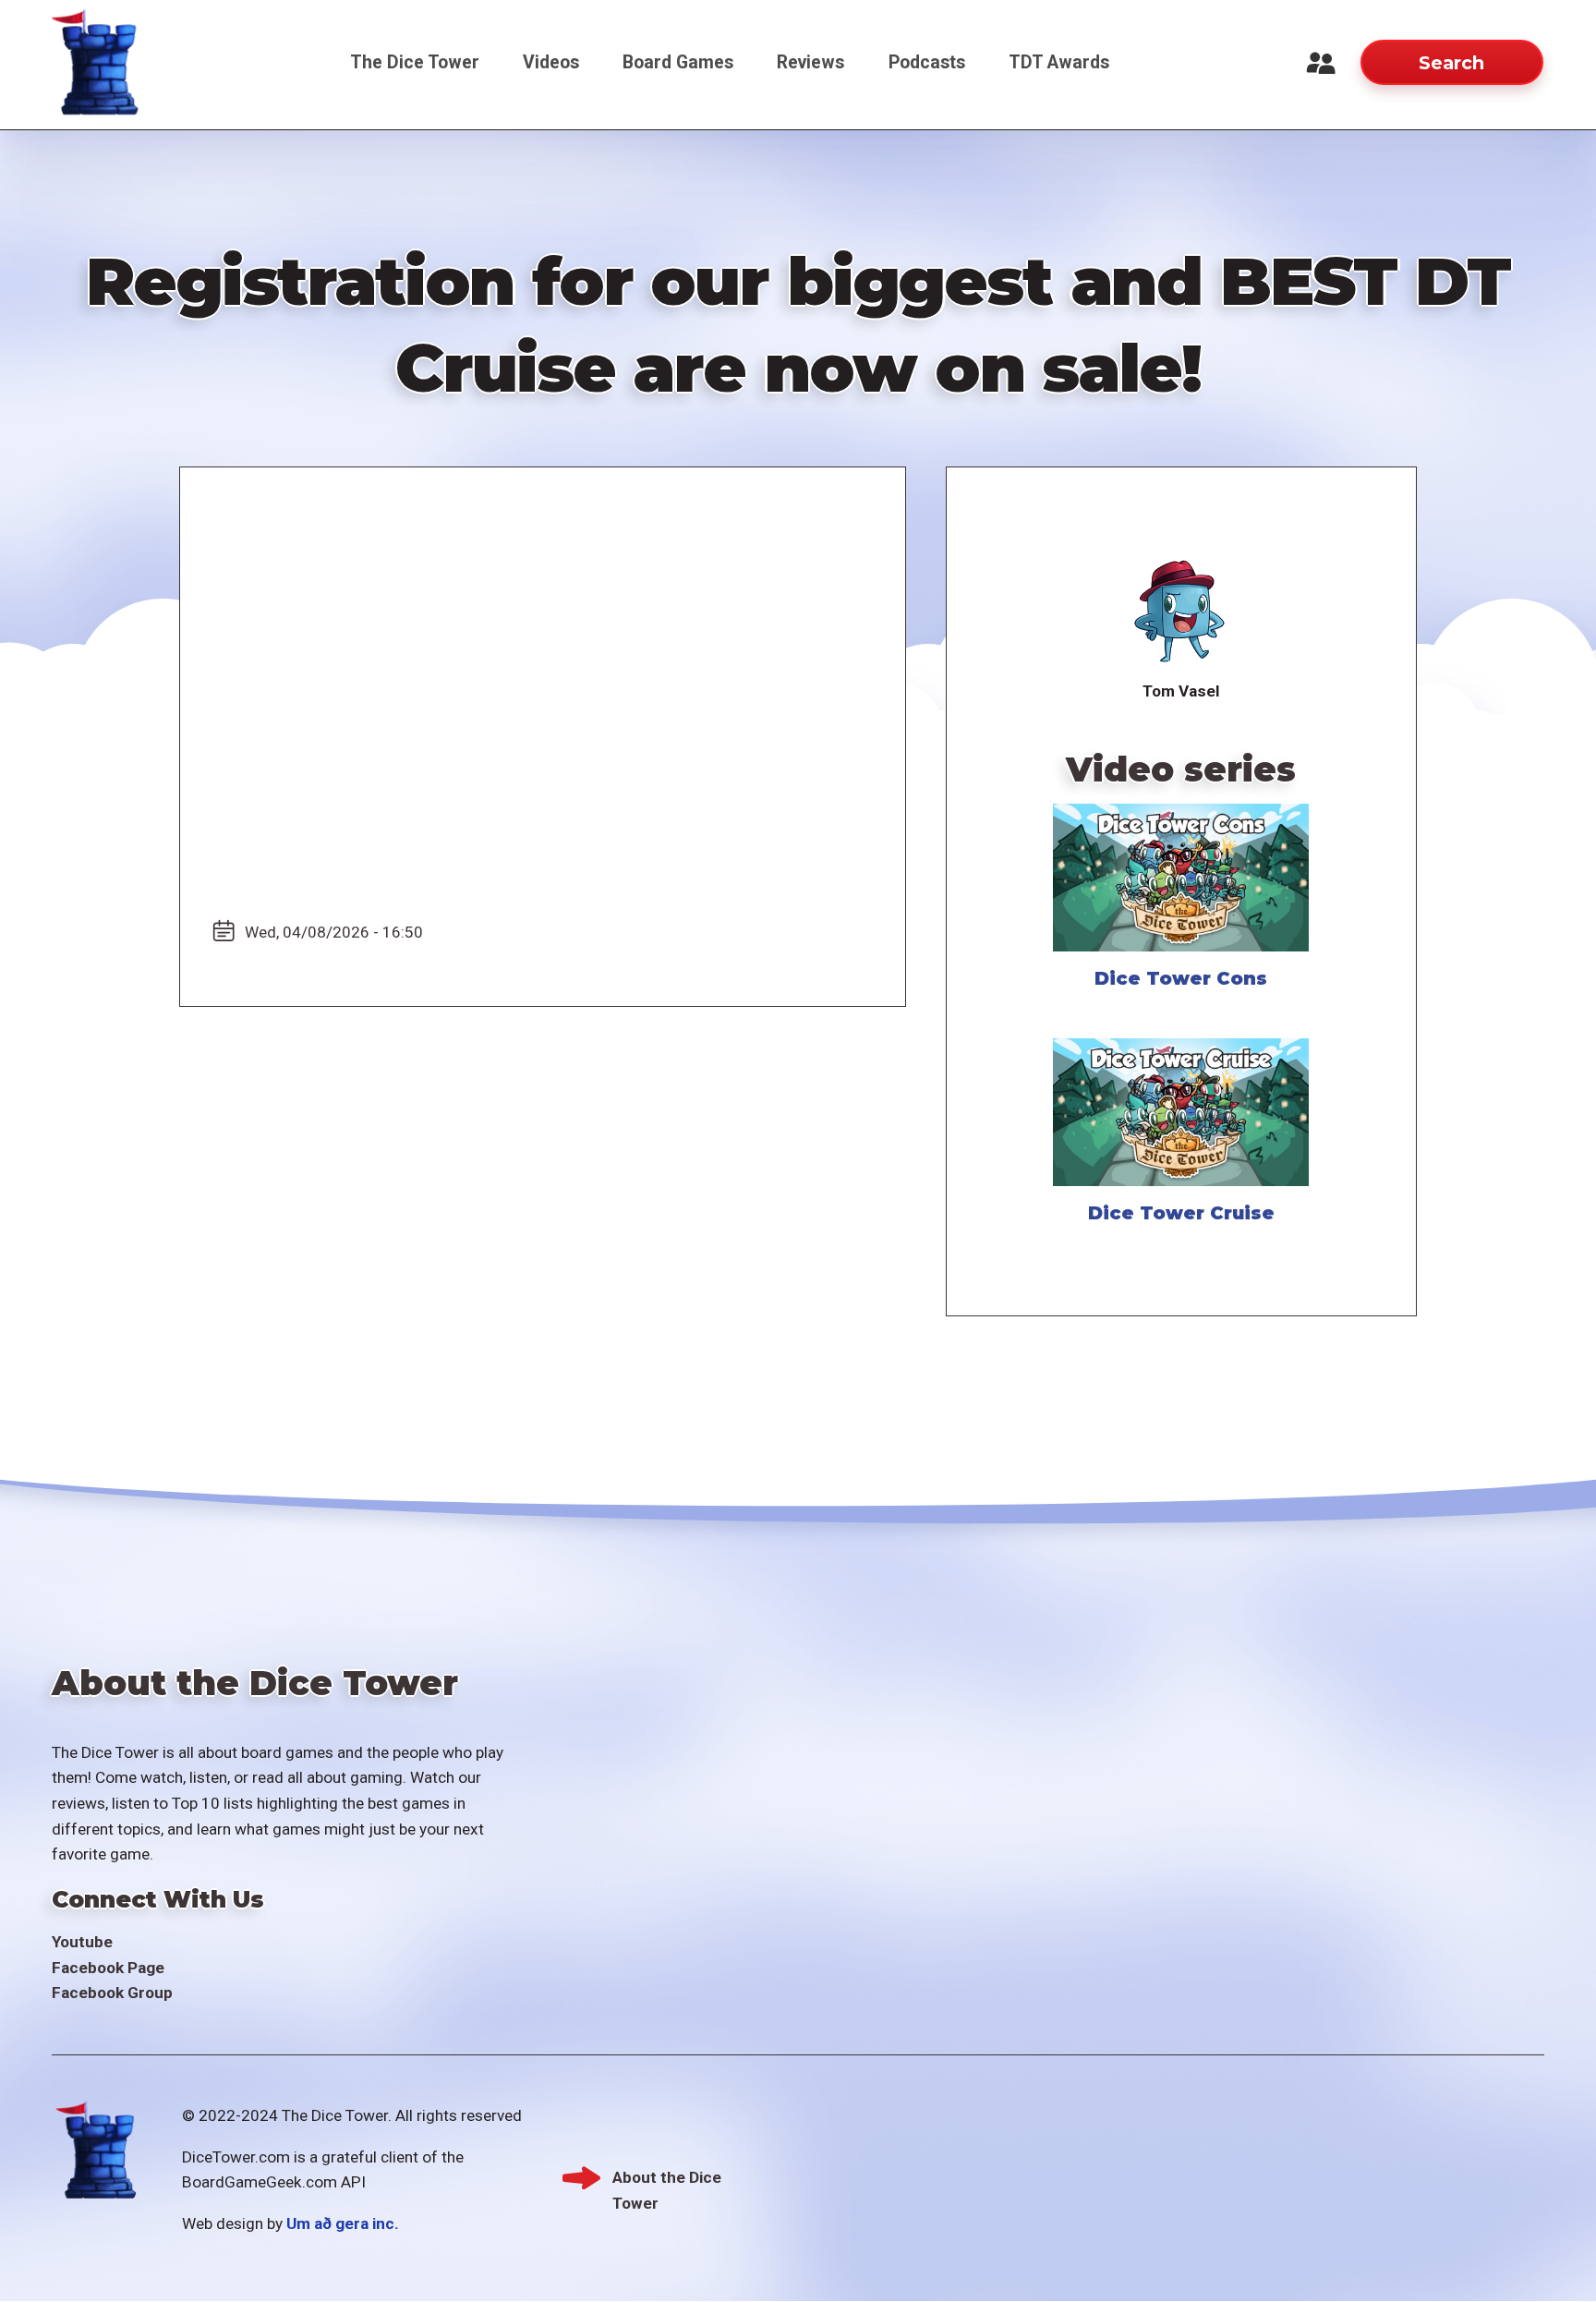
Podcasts (927, 62)
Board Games (678, 62)
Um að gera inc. (343, 2223)
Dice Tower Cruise (1181, 1213)
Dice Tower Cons (1181, 978)
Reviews (810, 62)
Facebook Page (108, 1968)
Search (1451, 63)
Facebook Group (112, 1993)
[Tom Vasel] (1181, 612)
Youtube (82, 1942)
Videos (551, 62)
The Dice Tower (415, 62)
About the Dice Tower (667, 2180)
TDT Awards (1059, 62)
